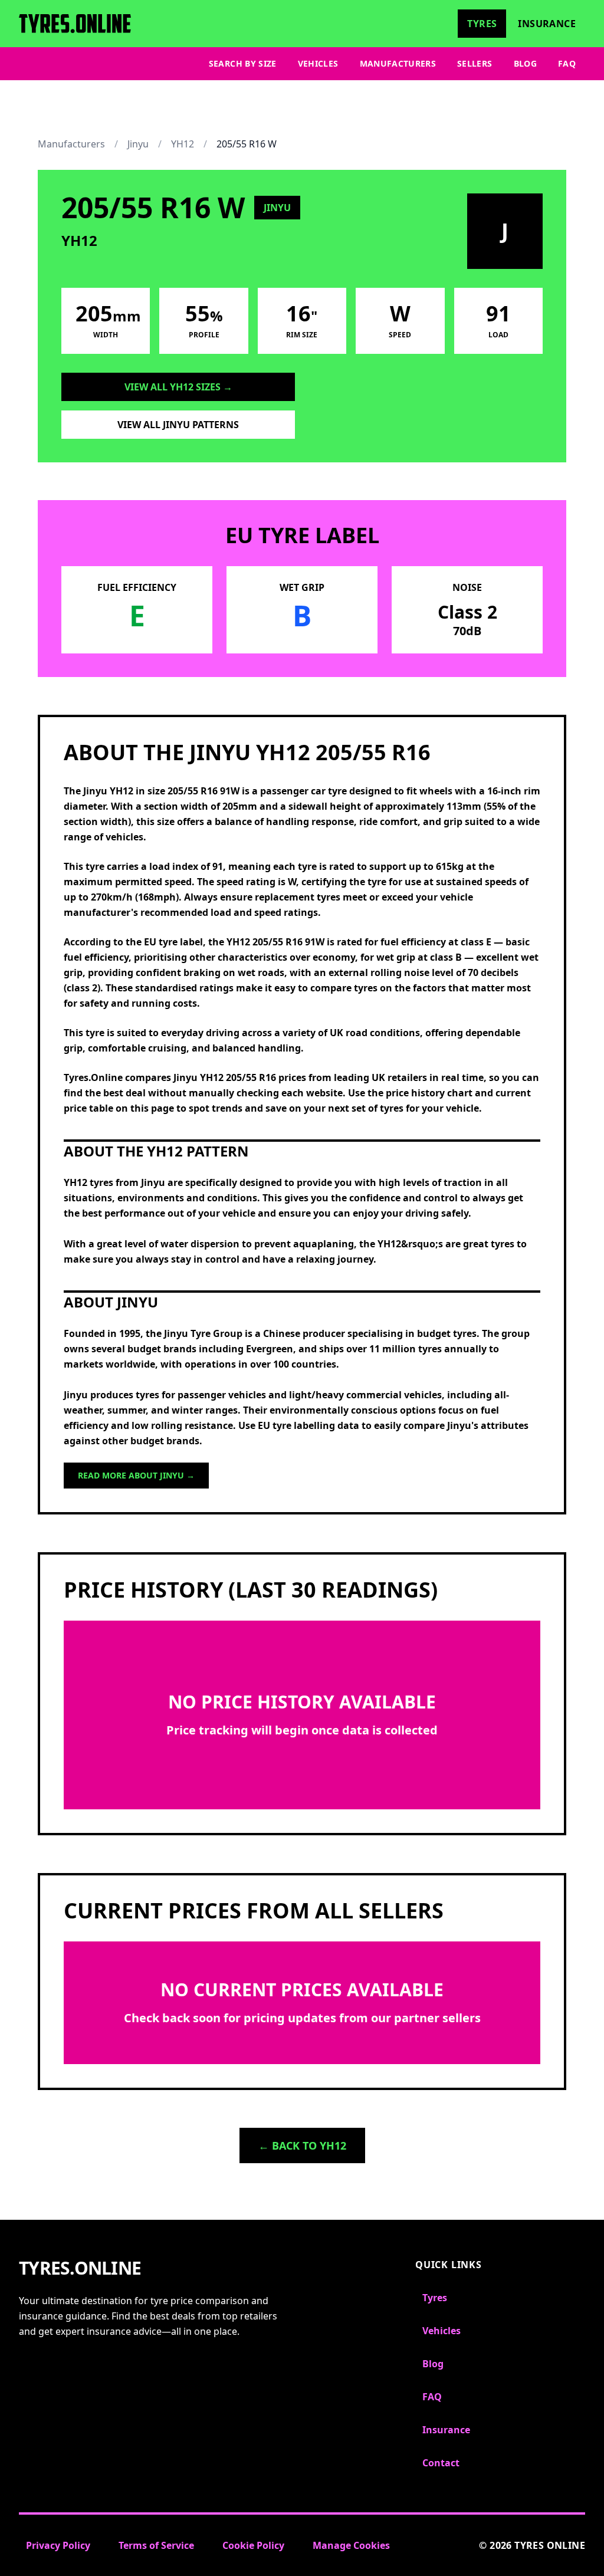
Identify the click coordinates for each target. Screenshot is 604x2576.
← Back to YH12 (302, 2145)
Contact (441, 2463)
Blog (525, 63)
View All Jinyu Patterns (178, 425)
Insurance (547, 24)
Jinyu (138, 144)
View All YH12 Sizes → (178, 387)
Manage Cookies (351, 2545)
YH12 (183, 144)
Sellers (475, 63)
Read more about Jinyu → (136, 1475)
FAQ (567, 63)
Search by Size (243, 63)
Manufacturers (398, 63)
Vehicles (318, 63)
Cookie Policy (253, 2545)
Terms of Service (156, 2545)
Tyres (482, 24)
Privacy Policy (58, 2545)
